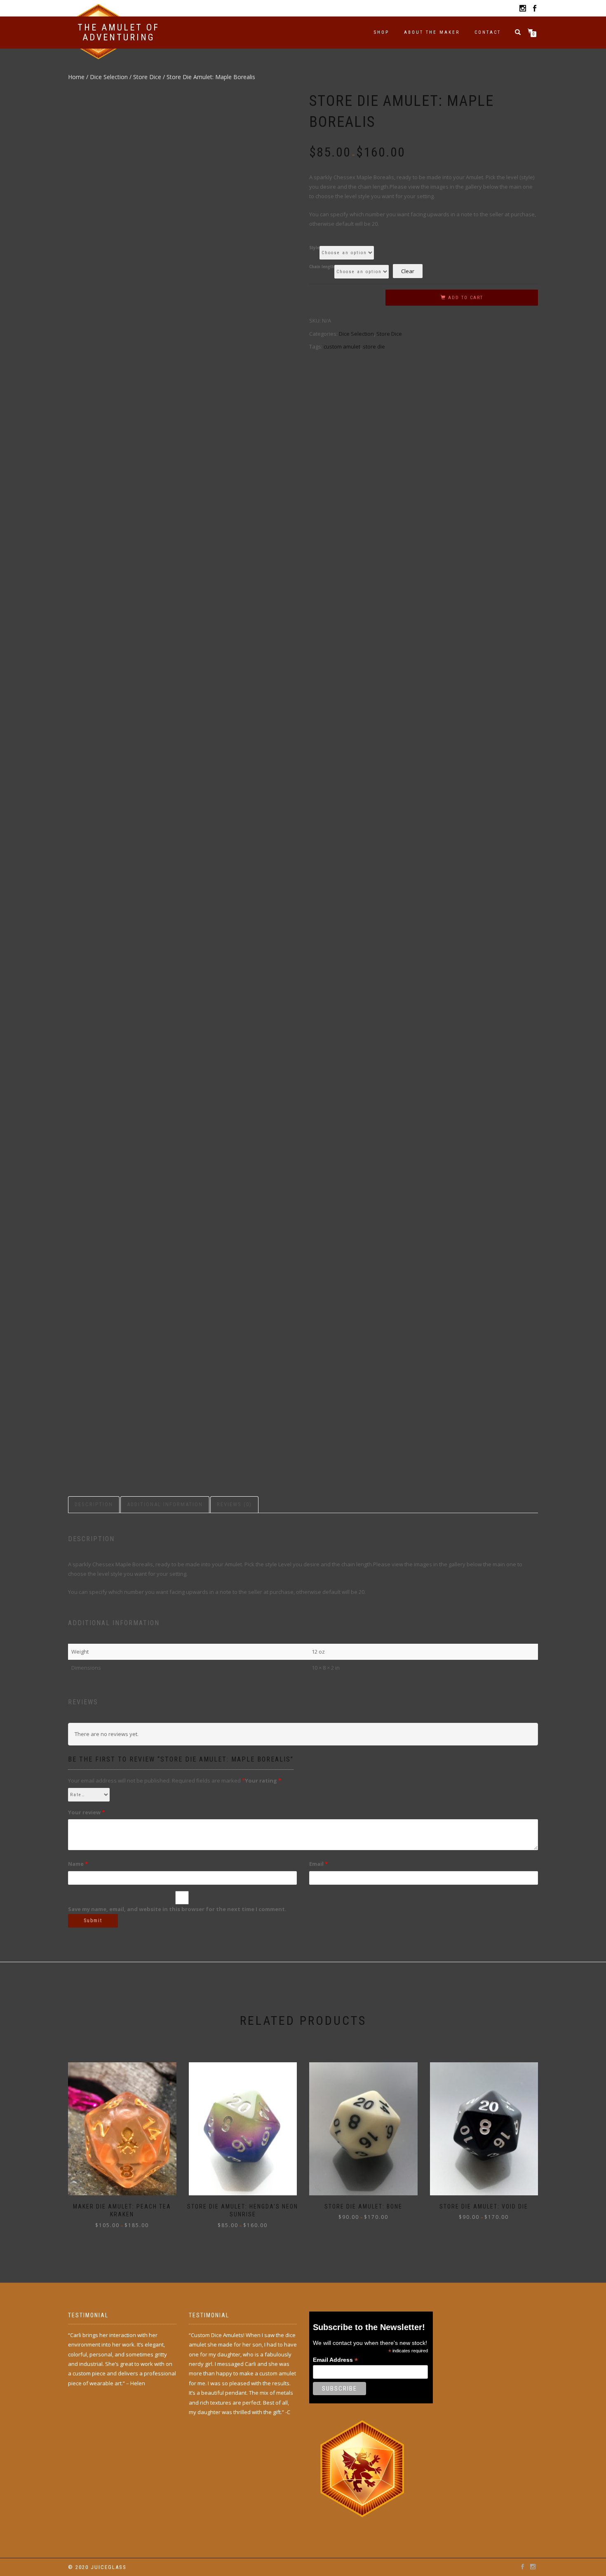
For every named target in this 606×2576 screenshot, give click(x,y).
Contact (488, 32)
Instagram (523, 10)
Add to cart (466, 298)
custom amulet (342, 346)
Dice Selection (109, 77)
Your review (86, 1812)
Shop (382, 32)
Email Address (335, 2360)
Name (78, 1864)
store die (374, 346)
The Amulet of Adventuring (119, 33)
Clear (408, 271)
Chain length (322, 267)
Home (76, 77)
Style (314, 248)
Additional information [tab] (165, 1504)
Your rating (263, 1781)
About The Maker (432, 32)
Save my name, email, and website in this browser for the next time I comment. (177, 1909)
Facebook (535, 10)
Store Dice (147, 77)
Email (318, 1864)
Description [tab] (94, 1504)
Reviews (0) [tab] (234, 1504)
